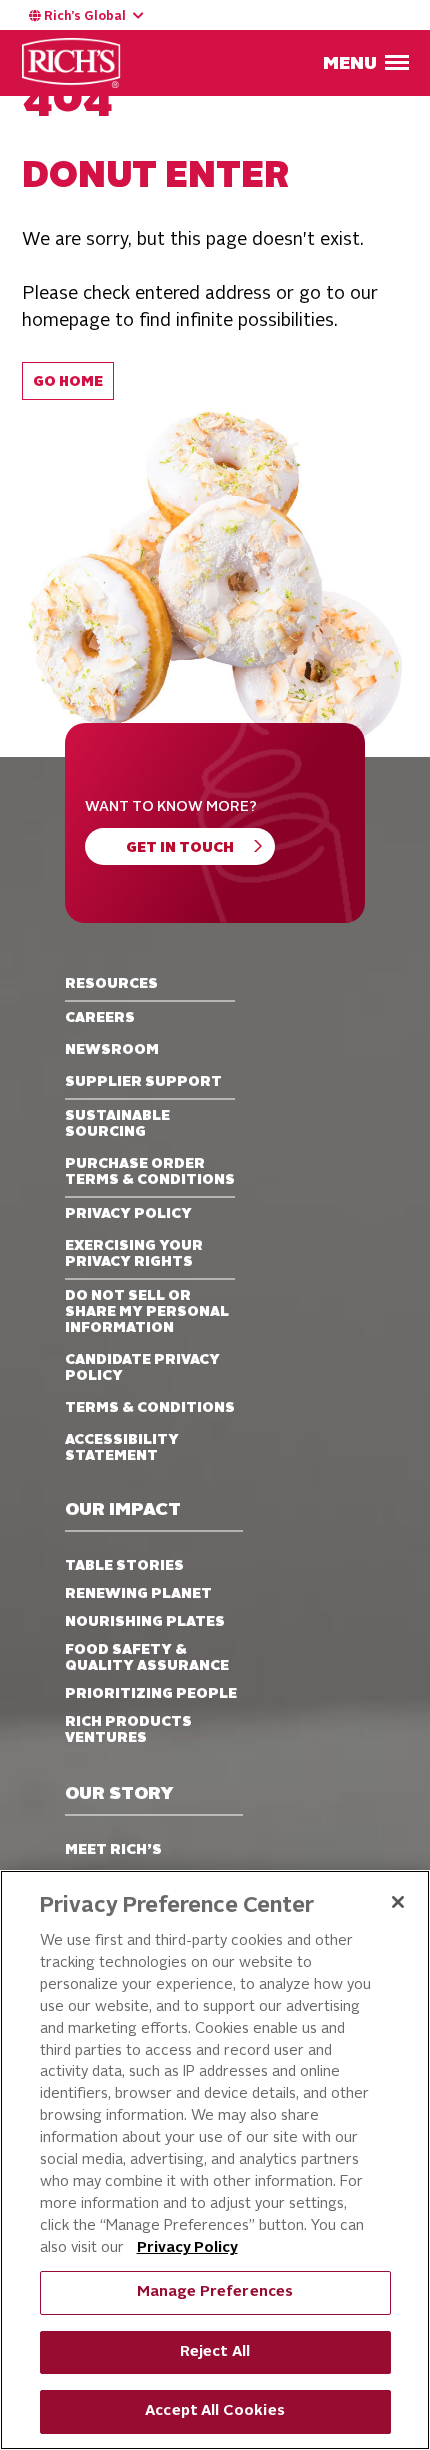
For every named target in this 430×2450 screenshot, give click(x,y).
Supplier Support (143, 1082)
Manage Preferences (215, 2292)
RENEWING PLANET (138, 1594)
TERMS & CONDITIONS (150, 1408)
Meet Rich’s (113, 1850)
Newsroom (112, 1050)
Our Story (119, 1794)
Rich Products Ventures (128, 1730)
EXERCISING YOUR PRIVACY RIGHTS (134, 1254)
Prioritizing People (151, 1694)
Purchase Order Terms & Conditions (150, 1172)
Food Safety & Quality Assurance (147, 1658)
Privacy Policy (187, 2248)
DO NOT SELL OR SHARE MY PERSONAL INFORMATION (147, 1312)
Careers (100, 1018)
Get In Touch (180, 848)
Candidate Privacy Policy (142, 1368)
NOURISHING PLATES (145, 1622)
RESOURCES (111, 984)
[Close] (398, 1902)
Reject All (215, 2352)
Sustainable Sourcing (117, 1124)
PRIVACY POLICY (128, 1214)
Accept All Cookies (215, 2411)
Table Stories (124, 1566)
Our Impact (123, 1510)
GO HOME (68, 382)
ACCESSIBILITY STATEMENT (122, 1448)
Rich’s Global (85, 17)
